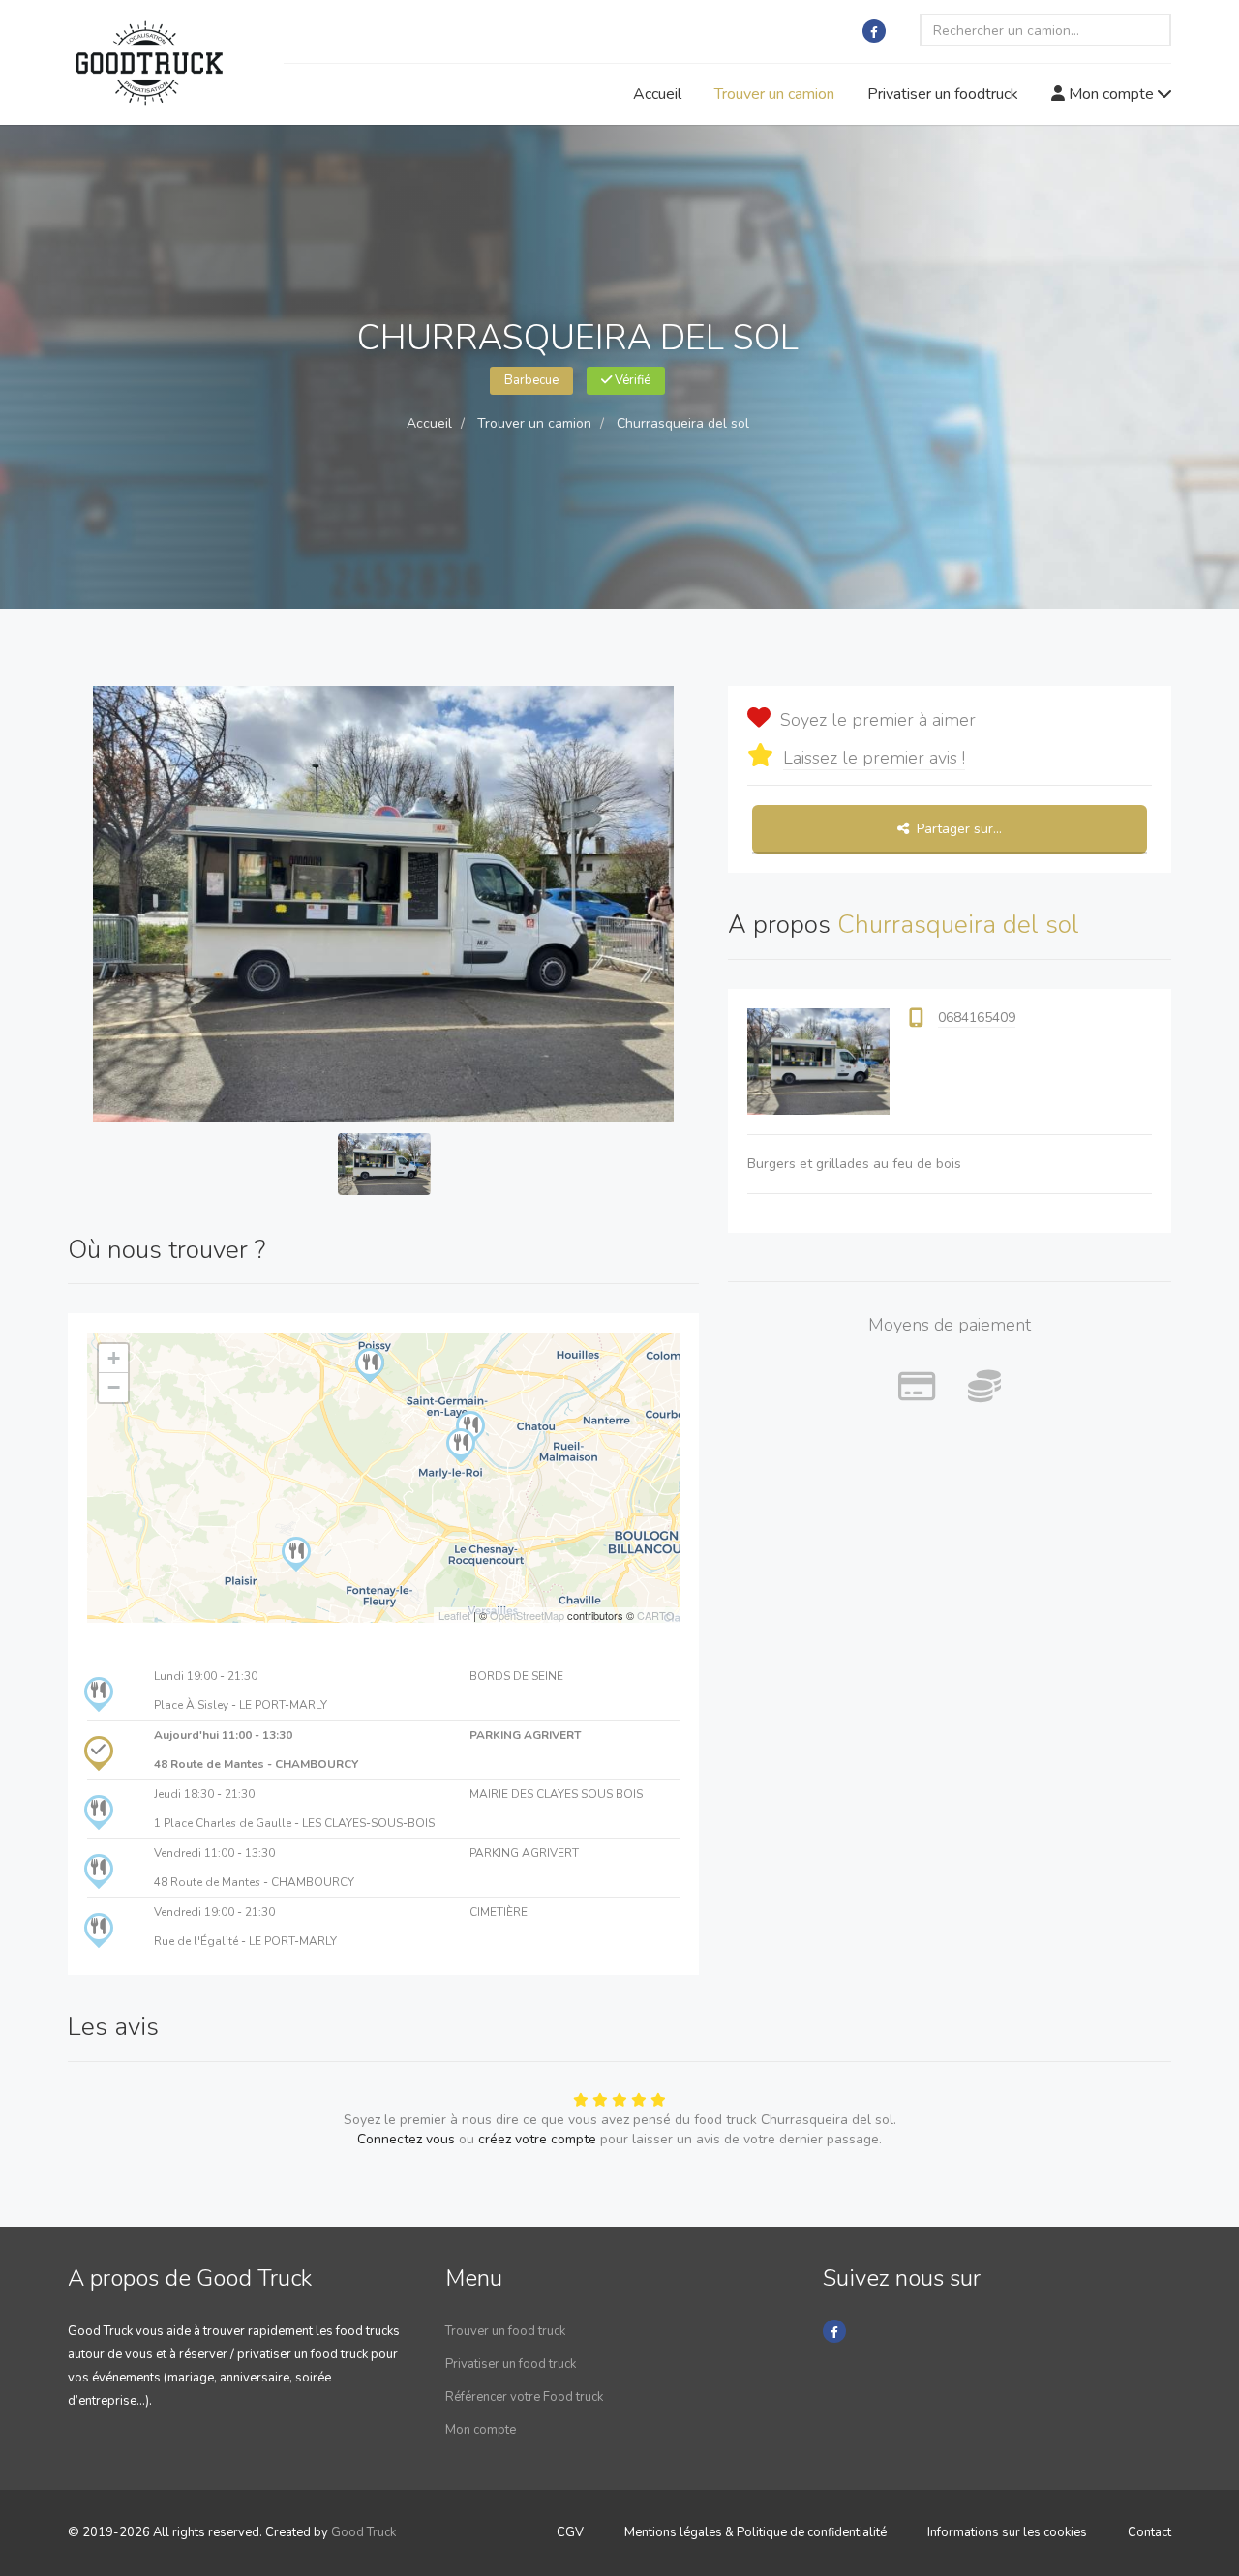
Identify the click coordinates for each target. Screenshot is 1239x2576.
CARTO (656, 1615)
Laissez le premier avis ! (874, 758)
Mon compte (1111, 94)
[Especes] (984, 1388)
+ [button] (114, 1358)
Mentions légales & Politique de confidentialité (755, 2532)
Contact (1149, 2532)
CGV (570, 2532)
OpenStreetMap (527, 1615)
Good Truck (363, 2532)
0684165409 (977, 1018)
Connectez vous (406, 2139)
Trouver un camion (774, 94)
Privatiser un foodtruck (943, 94)
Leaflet (454, 1615)
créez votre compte (537, 2139)
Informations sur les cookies (1007, 2532)
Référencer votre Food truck (524, 2397)
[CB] (917, 1388)
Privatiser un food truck (511, 2364)
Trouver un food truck (505, 2331)
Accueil (657, 94)
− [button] (114, 1387)
